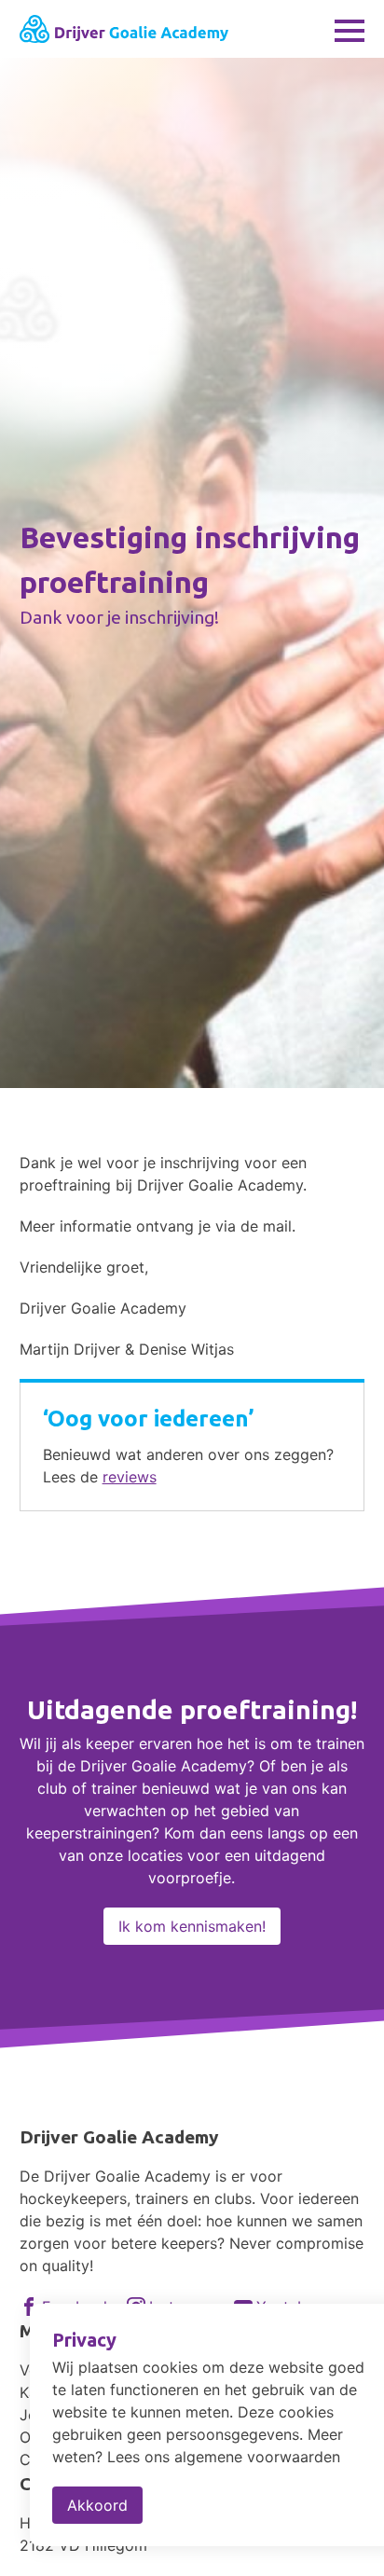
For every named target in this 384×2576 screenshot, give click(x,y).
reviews (130, 1477)
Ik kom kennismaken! (192, 1926)
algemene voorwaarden (257, 2457)
